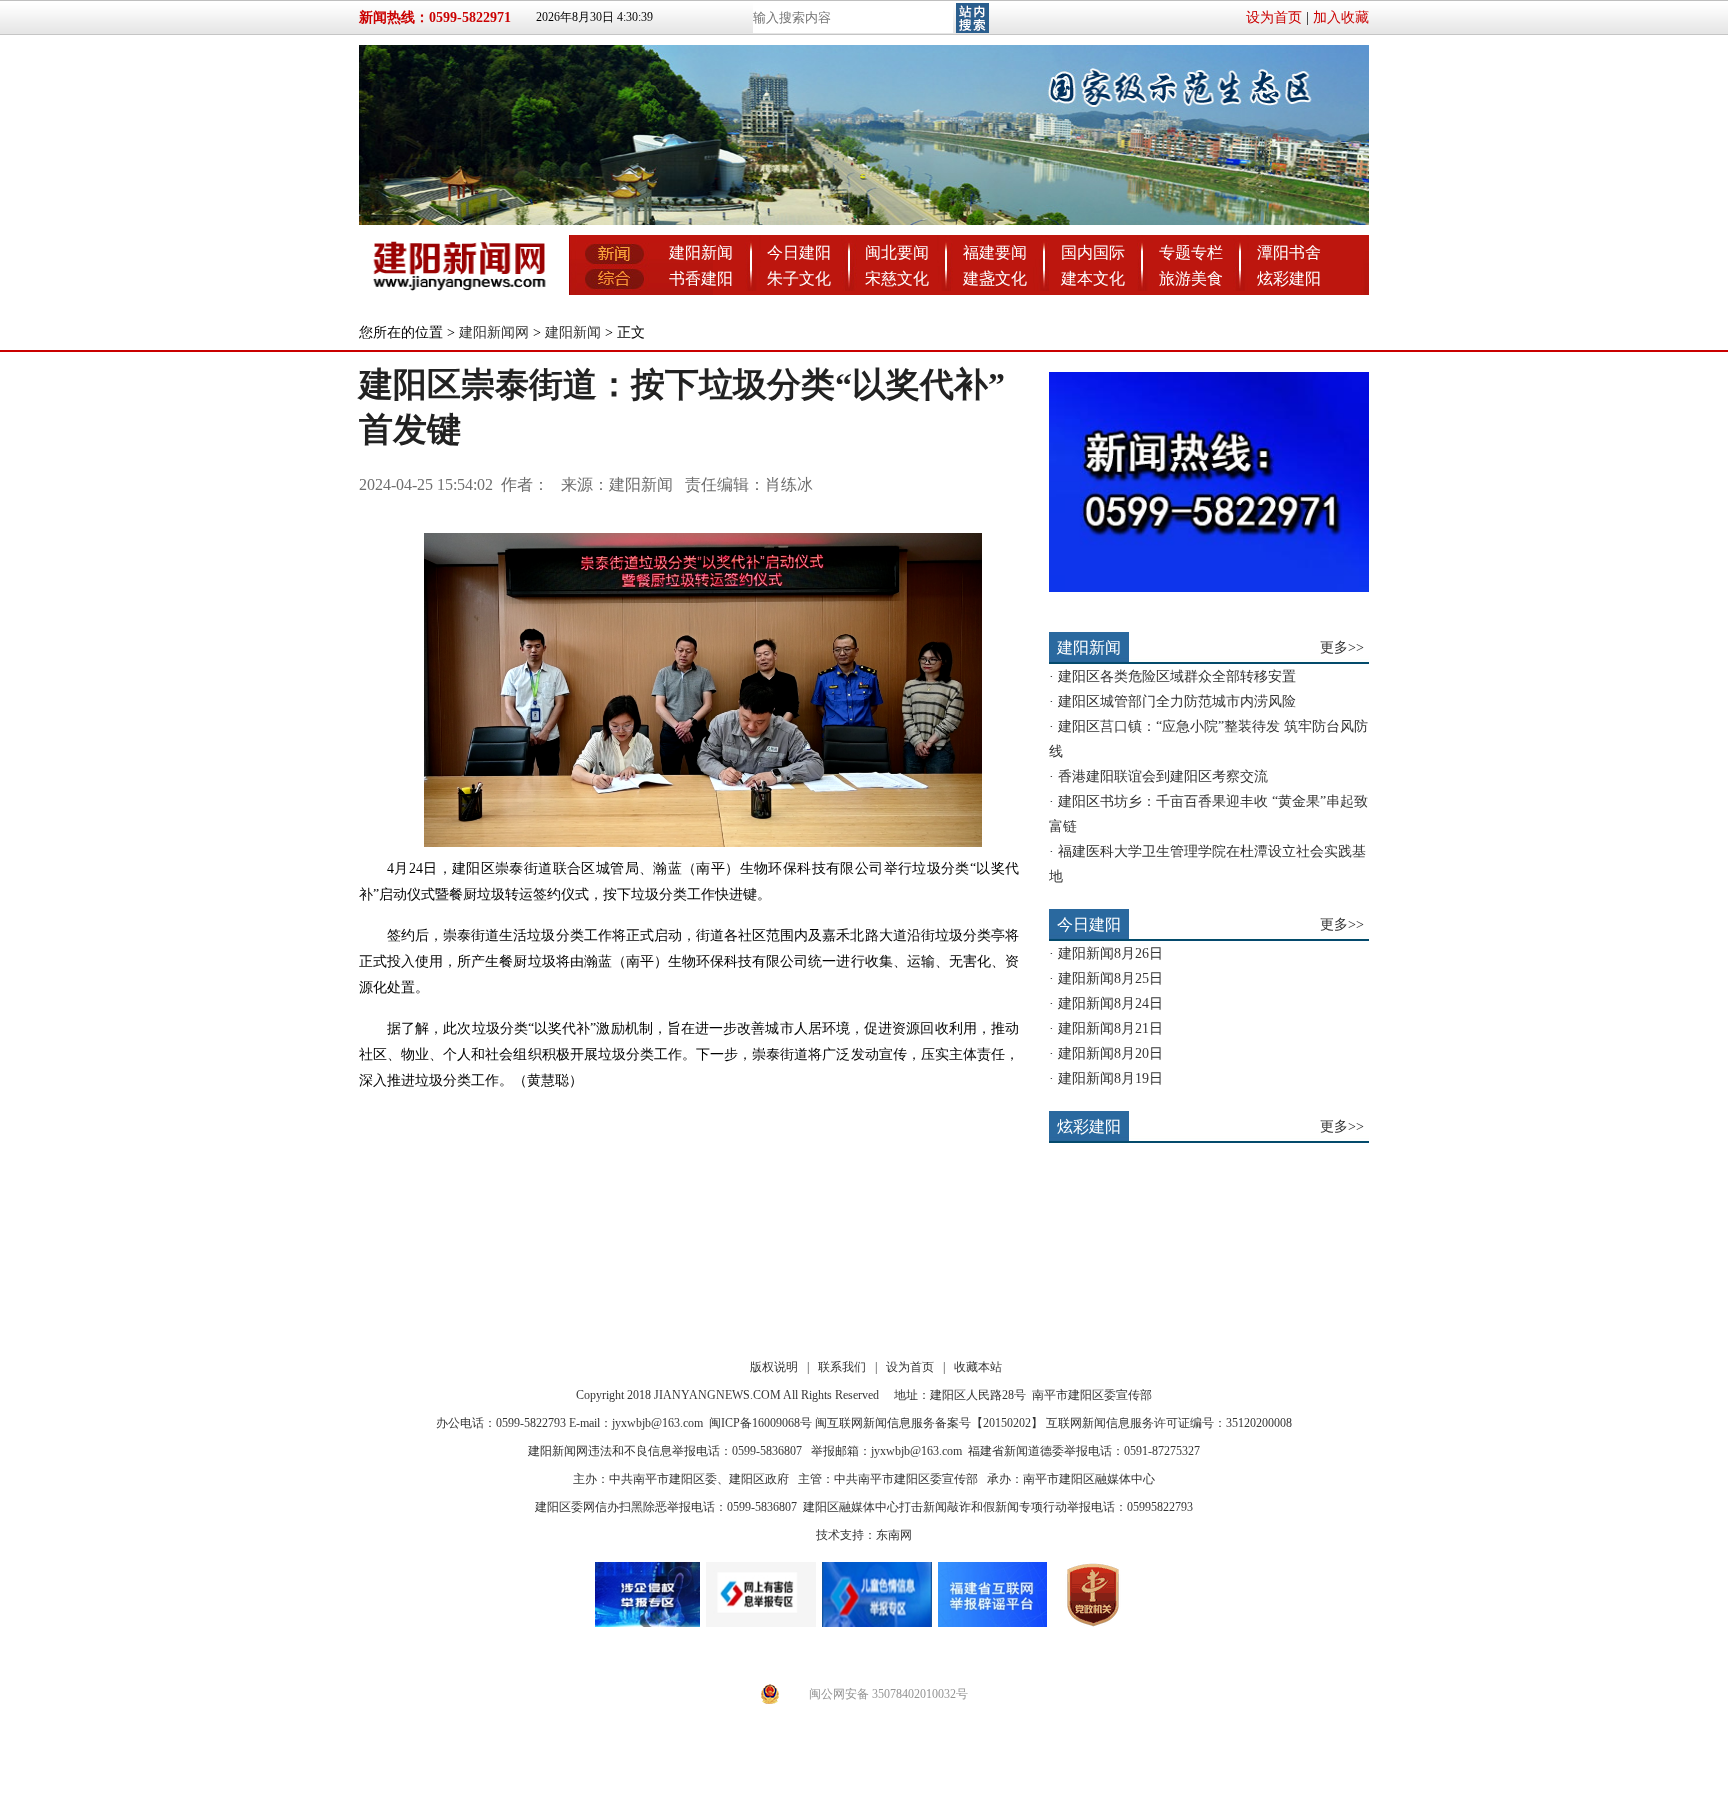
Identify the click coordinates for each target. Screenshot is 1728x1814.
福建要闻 (995, 252)
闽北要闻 (897, 252)
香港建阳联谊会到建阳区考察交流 (1163, 776)
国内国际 (1093, 252)
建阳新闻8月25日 (1110, 978)
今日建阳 (799, 252)
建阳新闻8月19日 (1110, 1078)
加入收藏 (1341, 17)
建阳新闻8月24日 (1110, 1003)
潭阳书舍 (1289, 252)
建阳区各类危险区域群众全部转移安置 (1177, 676)
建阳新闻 (701, 252)
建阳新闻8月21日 (1110, 1028)
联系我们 (842, 1367)
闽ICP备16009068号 (760, 1423)
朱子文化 (799, 278)
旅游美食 (1191, 278)
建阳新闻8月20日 (1110, 1053)
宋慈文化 (897, 278)
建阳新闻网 (494, 332)
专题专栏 (1191, 252)
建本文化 (1093, 278)
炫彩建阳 (1289, 278)
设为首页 (1274, 17)
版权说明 (774, 1367)
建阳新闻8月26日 (1110, 953)
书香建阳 (701, 278)
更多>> (1342, 647)
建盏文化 (995, 278)
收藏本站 (978, 1367)
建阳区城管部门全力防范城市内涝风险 (1177, 701)
